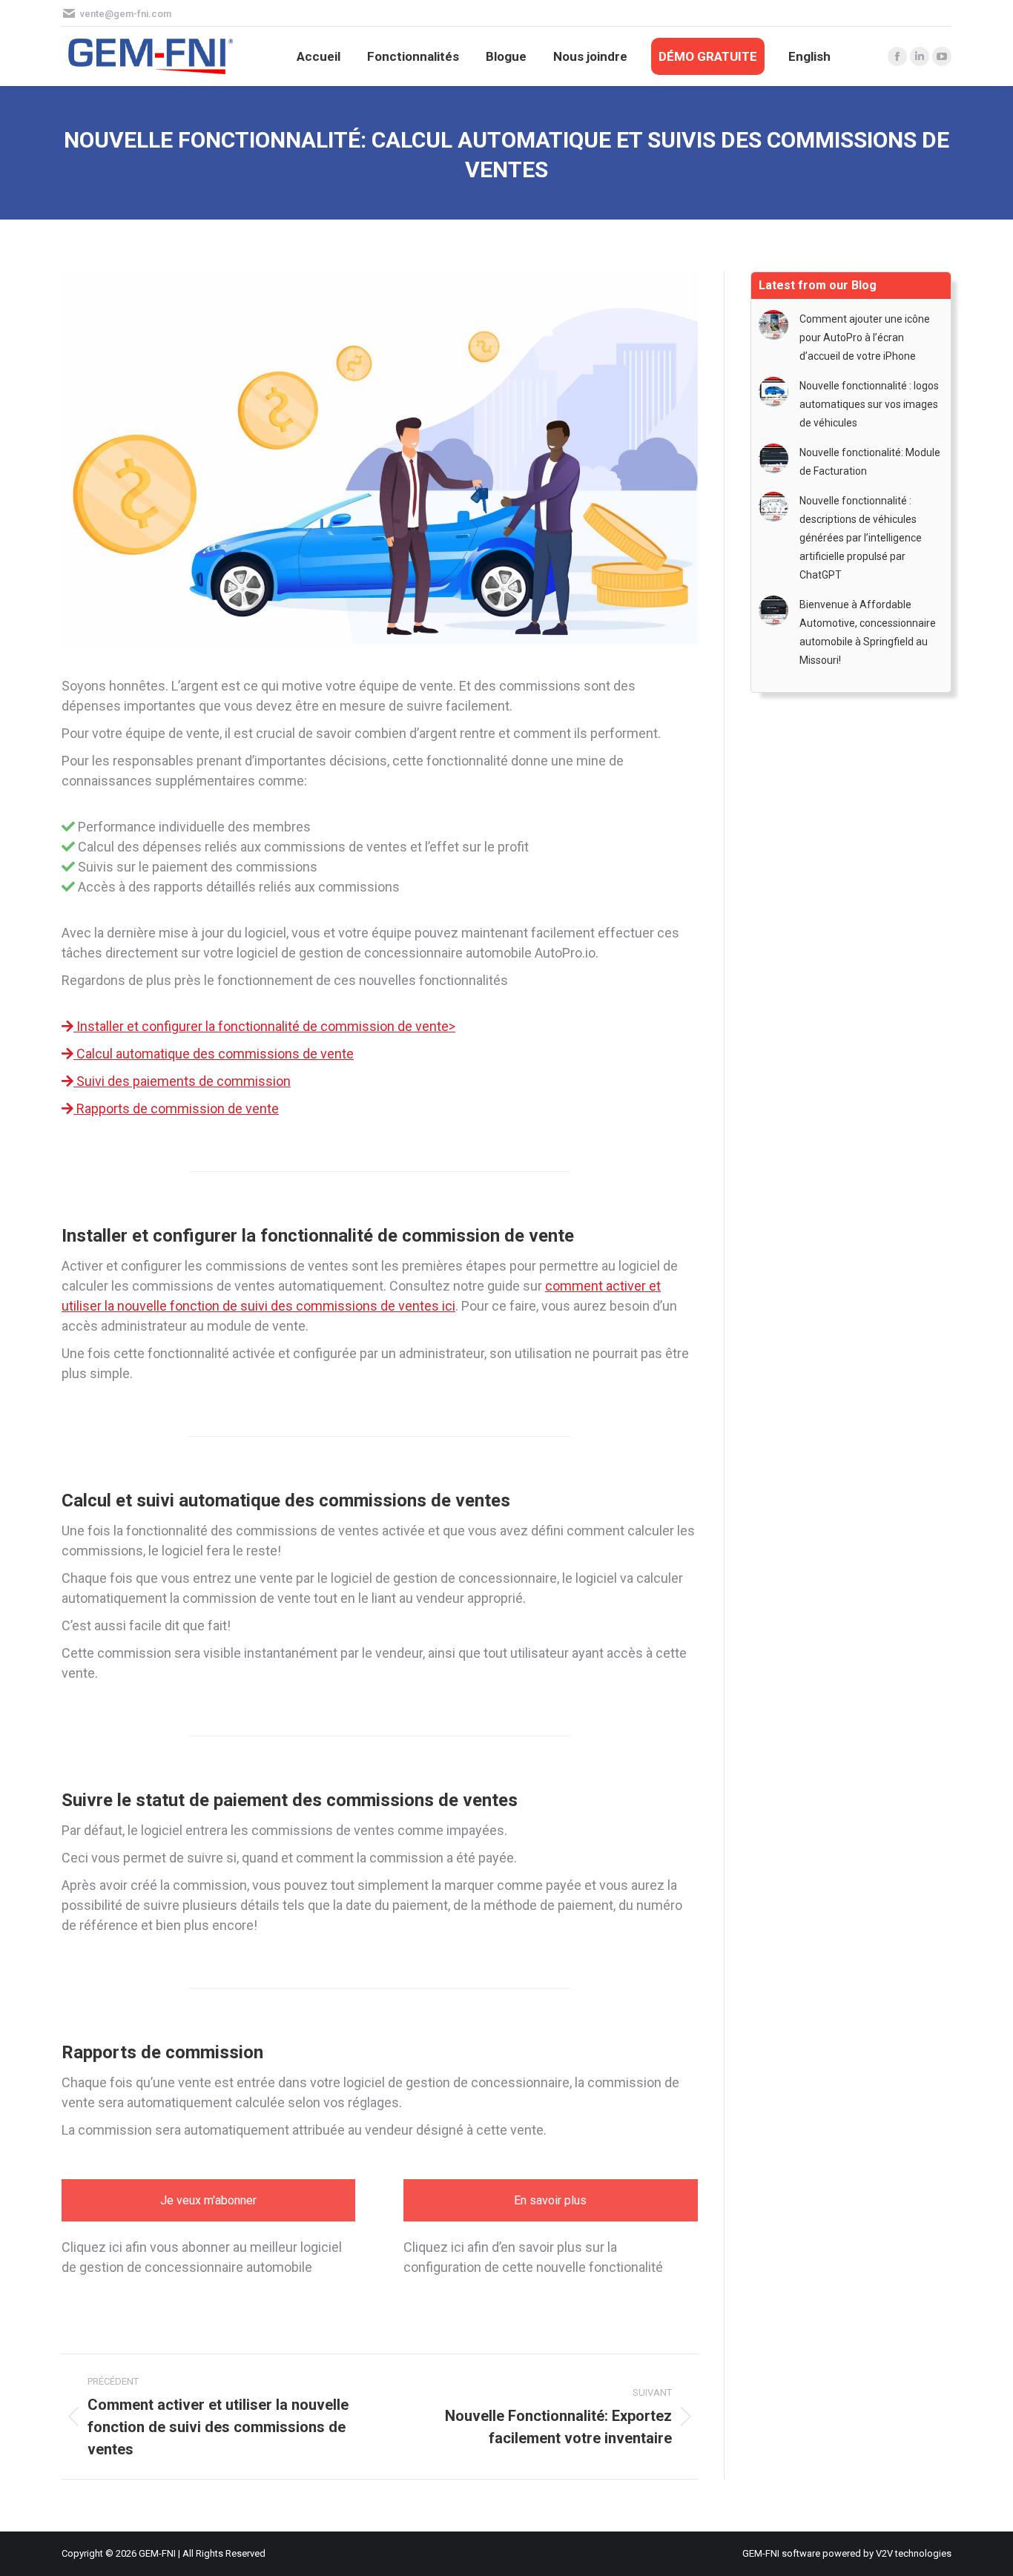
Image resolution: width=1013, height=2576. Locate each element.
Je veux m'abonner (208, 2200)
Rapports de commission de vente (176, 1109)
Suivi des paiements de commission (182, 1081)
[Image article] (773, 325)
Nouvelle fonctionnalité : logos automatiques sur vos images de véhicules (869, 404)
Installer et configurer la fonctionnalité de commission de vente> (264, 1026)
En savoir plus (550, 2200)
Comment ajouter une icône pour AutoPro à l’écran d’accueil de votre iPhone (865, 337)
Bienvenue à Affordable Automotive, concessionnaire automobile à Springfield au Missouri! (868, 632)
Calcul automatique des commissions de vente (214, 1054)
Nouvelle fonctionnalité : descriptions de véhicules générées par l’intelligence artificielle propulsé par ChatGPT (861, 538)
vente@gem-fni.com (126, 14)
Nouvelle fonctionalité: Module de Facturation (870, 462)
